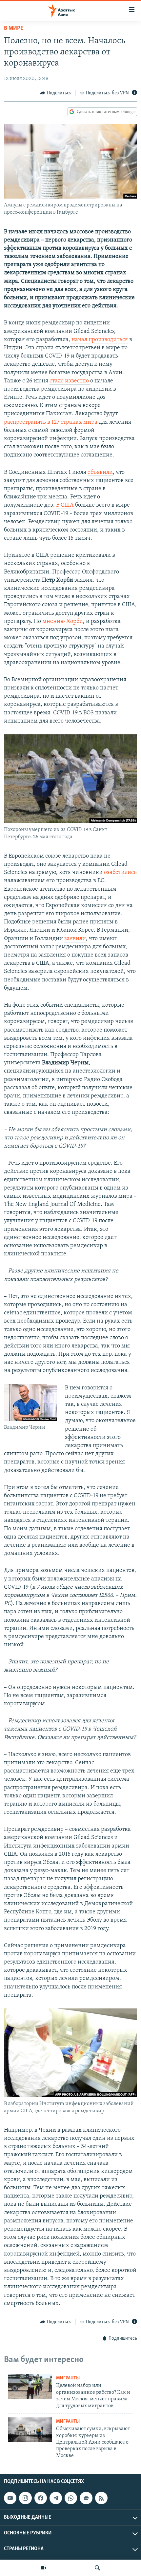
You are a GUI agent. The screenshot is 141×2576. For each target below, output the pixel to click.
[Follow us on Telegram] (56, 2498)
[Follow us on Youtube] (10, 2498)
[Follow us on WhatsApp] (71, 2498)
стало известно (70, 381)
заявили (75, 939)
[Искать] (97, 2568)
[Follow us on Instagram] (25, 2498)
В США (65, 505)
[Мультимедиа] (44, 2568)
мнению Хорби (63, 622)
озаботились (120, 873)
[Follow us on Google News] (86, 2498)
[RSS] (101, 2498)
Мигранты (68, 2378)
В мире (14, 29)
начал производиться (100, 340)
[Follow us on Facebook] (41, 2498)
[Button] (56, 93)
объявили (100, 473)
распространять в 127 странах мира (51, 422)
